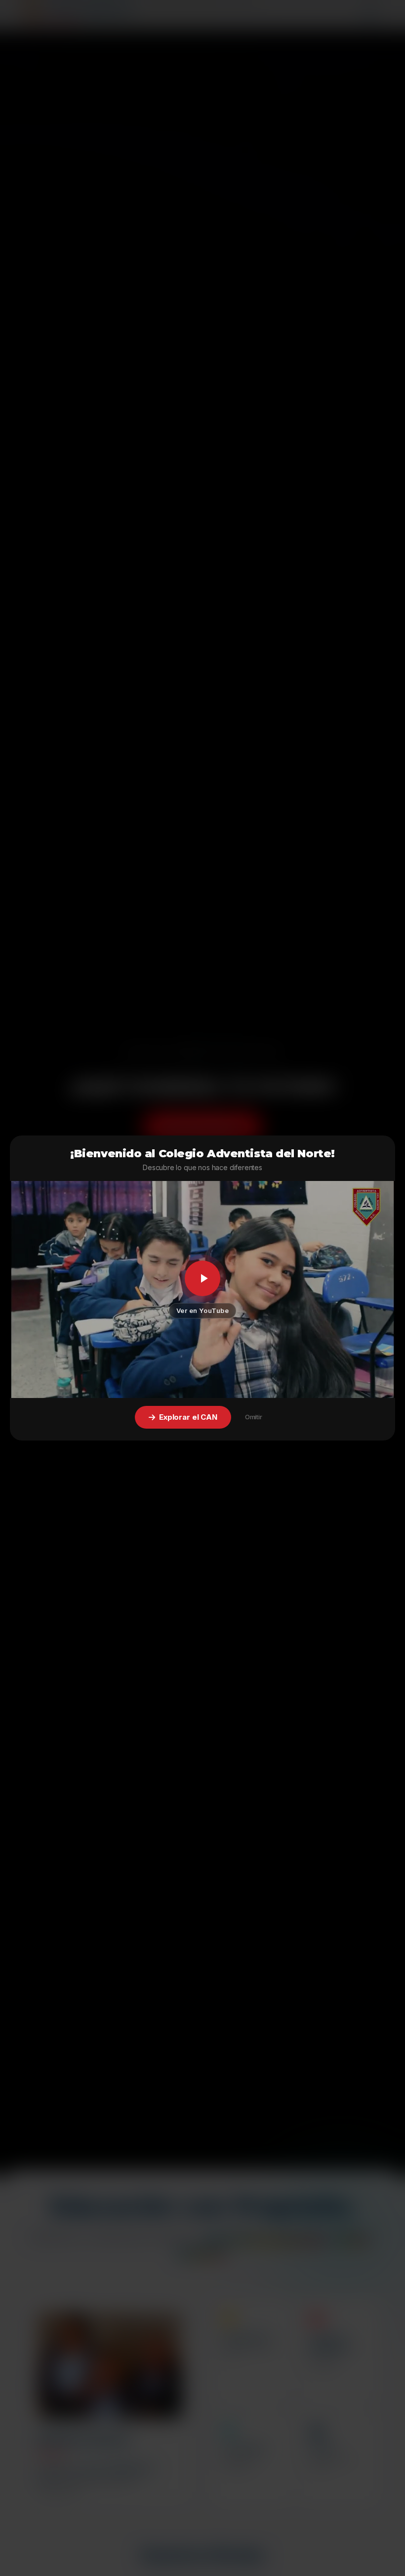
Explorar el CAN (188, 1417)
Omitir (254, 1417)
